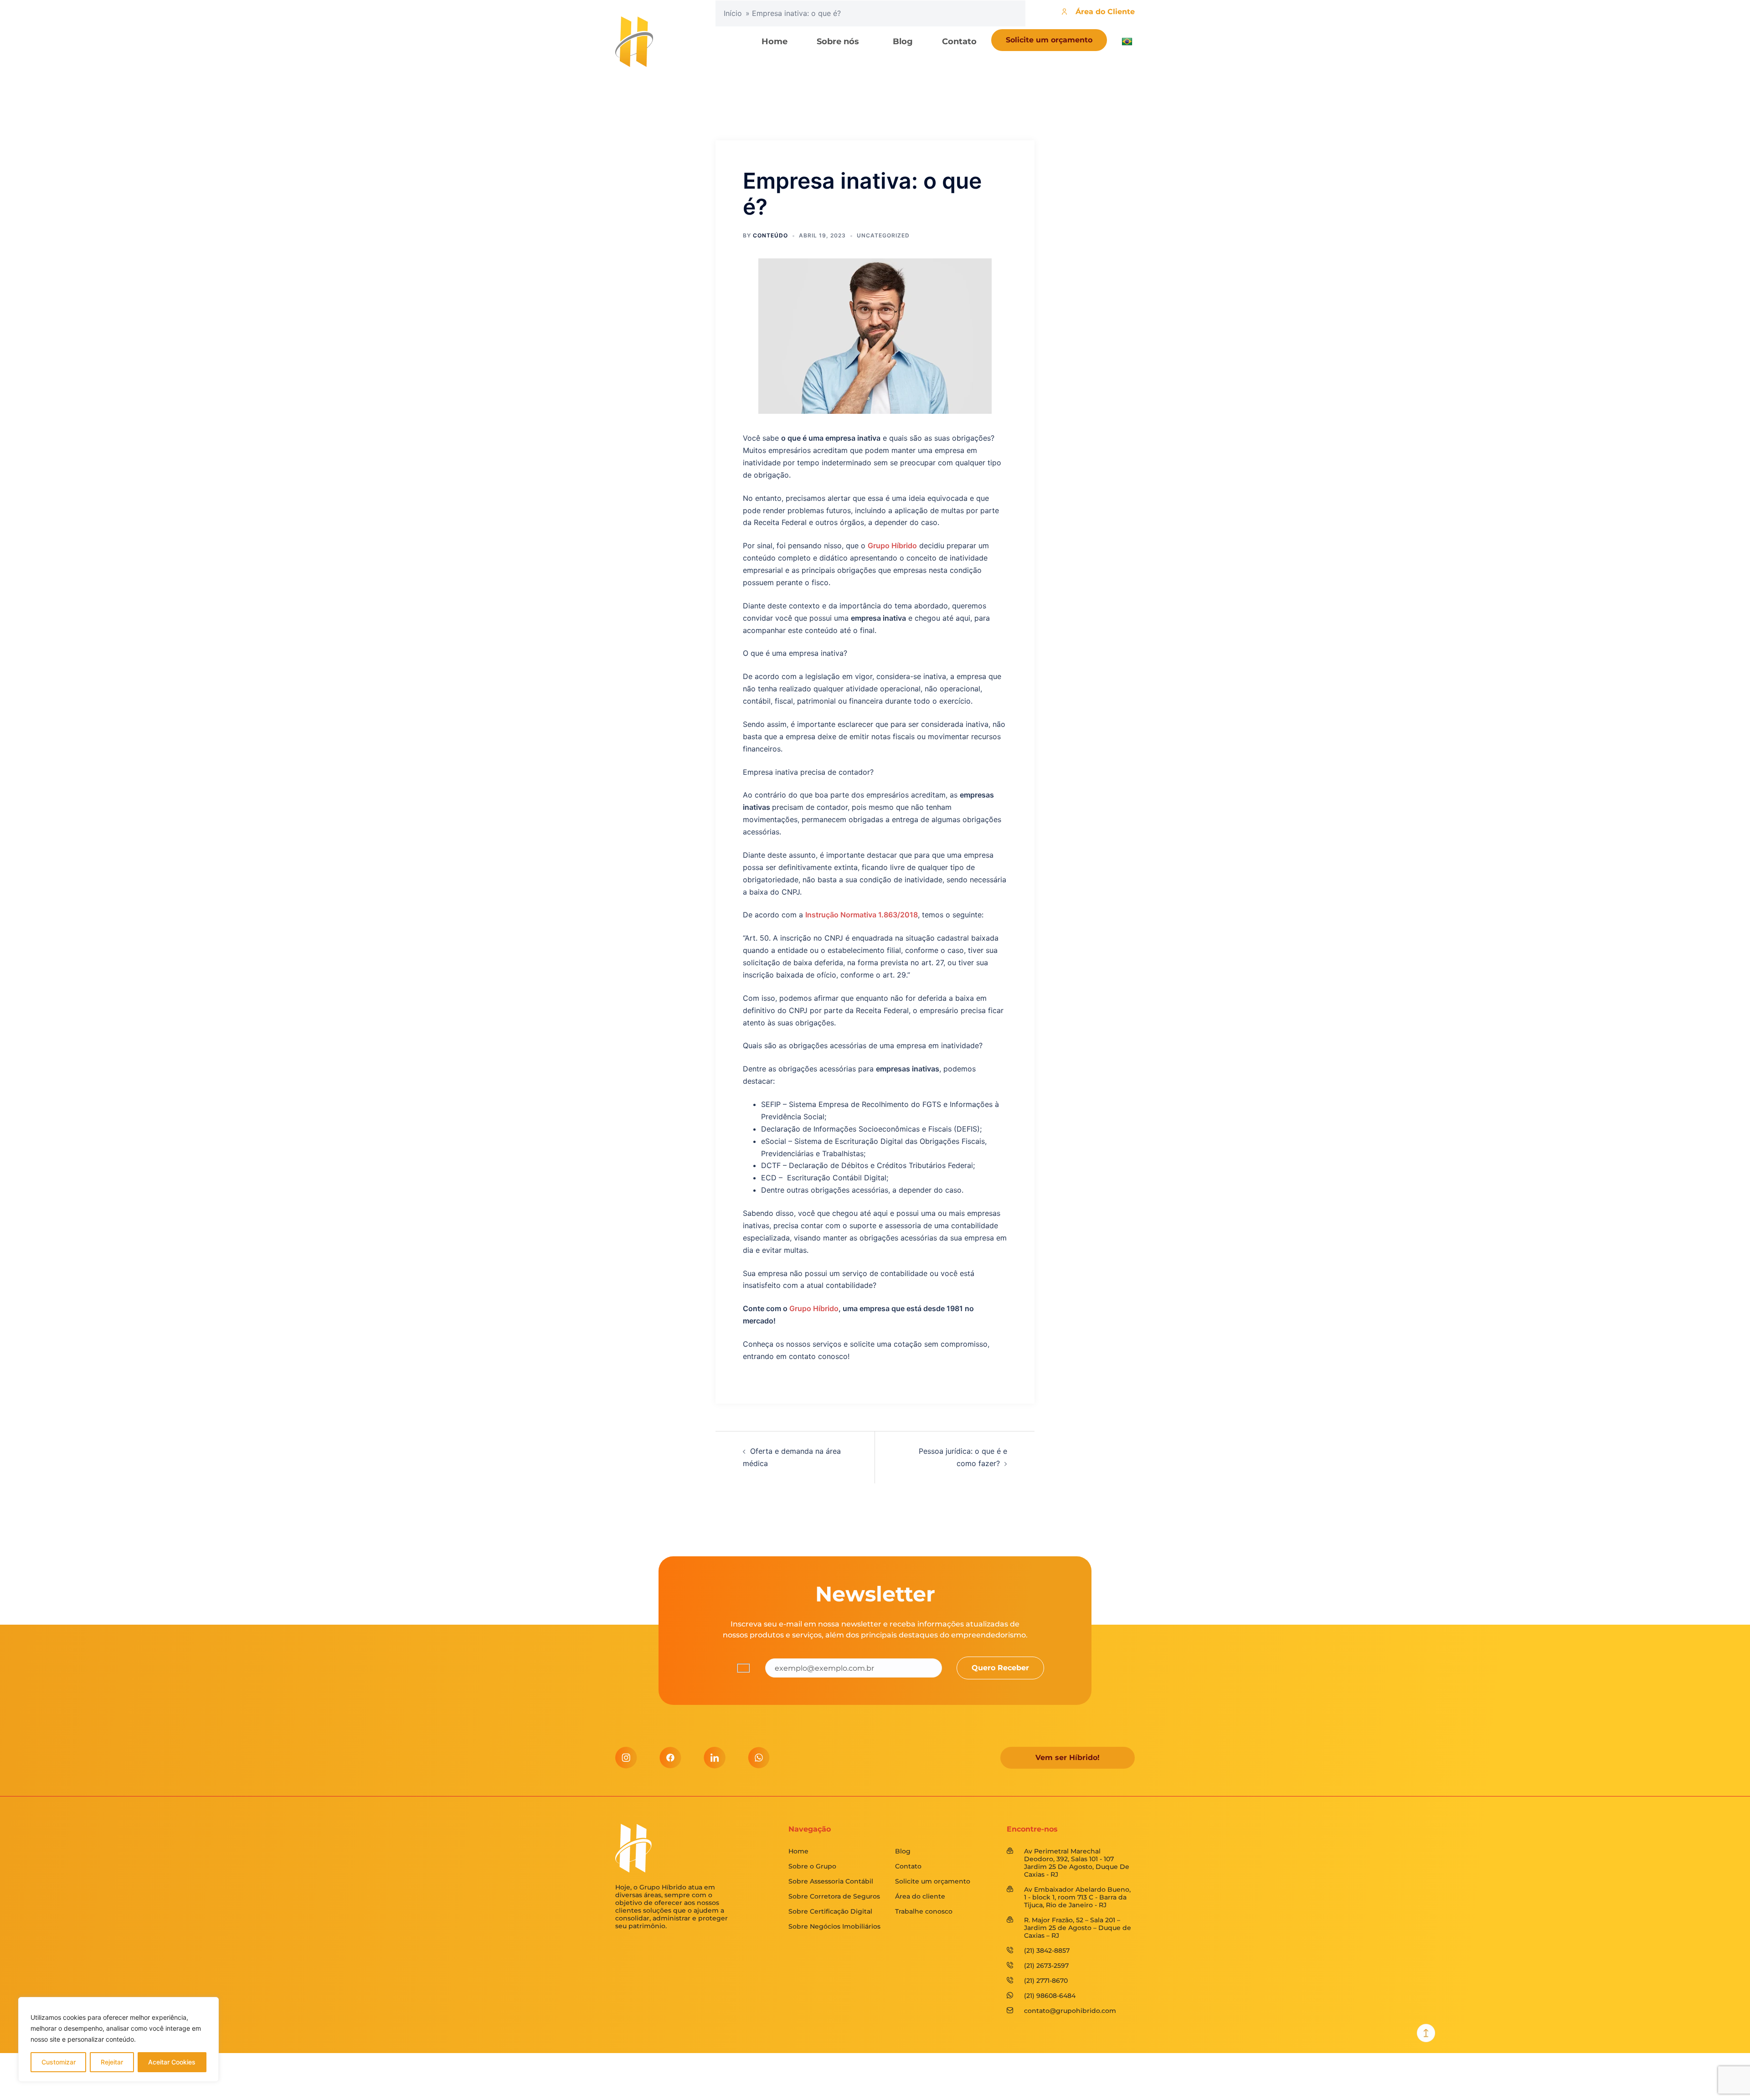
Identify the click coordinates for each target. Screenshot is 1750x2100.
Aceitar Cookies (172, 2062)
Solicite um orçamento (1049, 40)
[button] (840, 41)
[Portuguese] (1128, 41)
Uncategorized (883, 235)
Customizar (59, 2062)
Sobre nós (838, 41)
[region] (118, 2039)
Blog (903, 41)
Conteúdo (770, 235)
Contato (959, 41)
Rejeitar (112, 2062)
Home (775, 41)
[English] (1159, 67)
